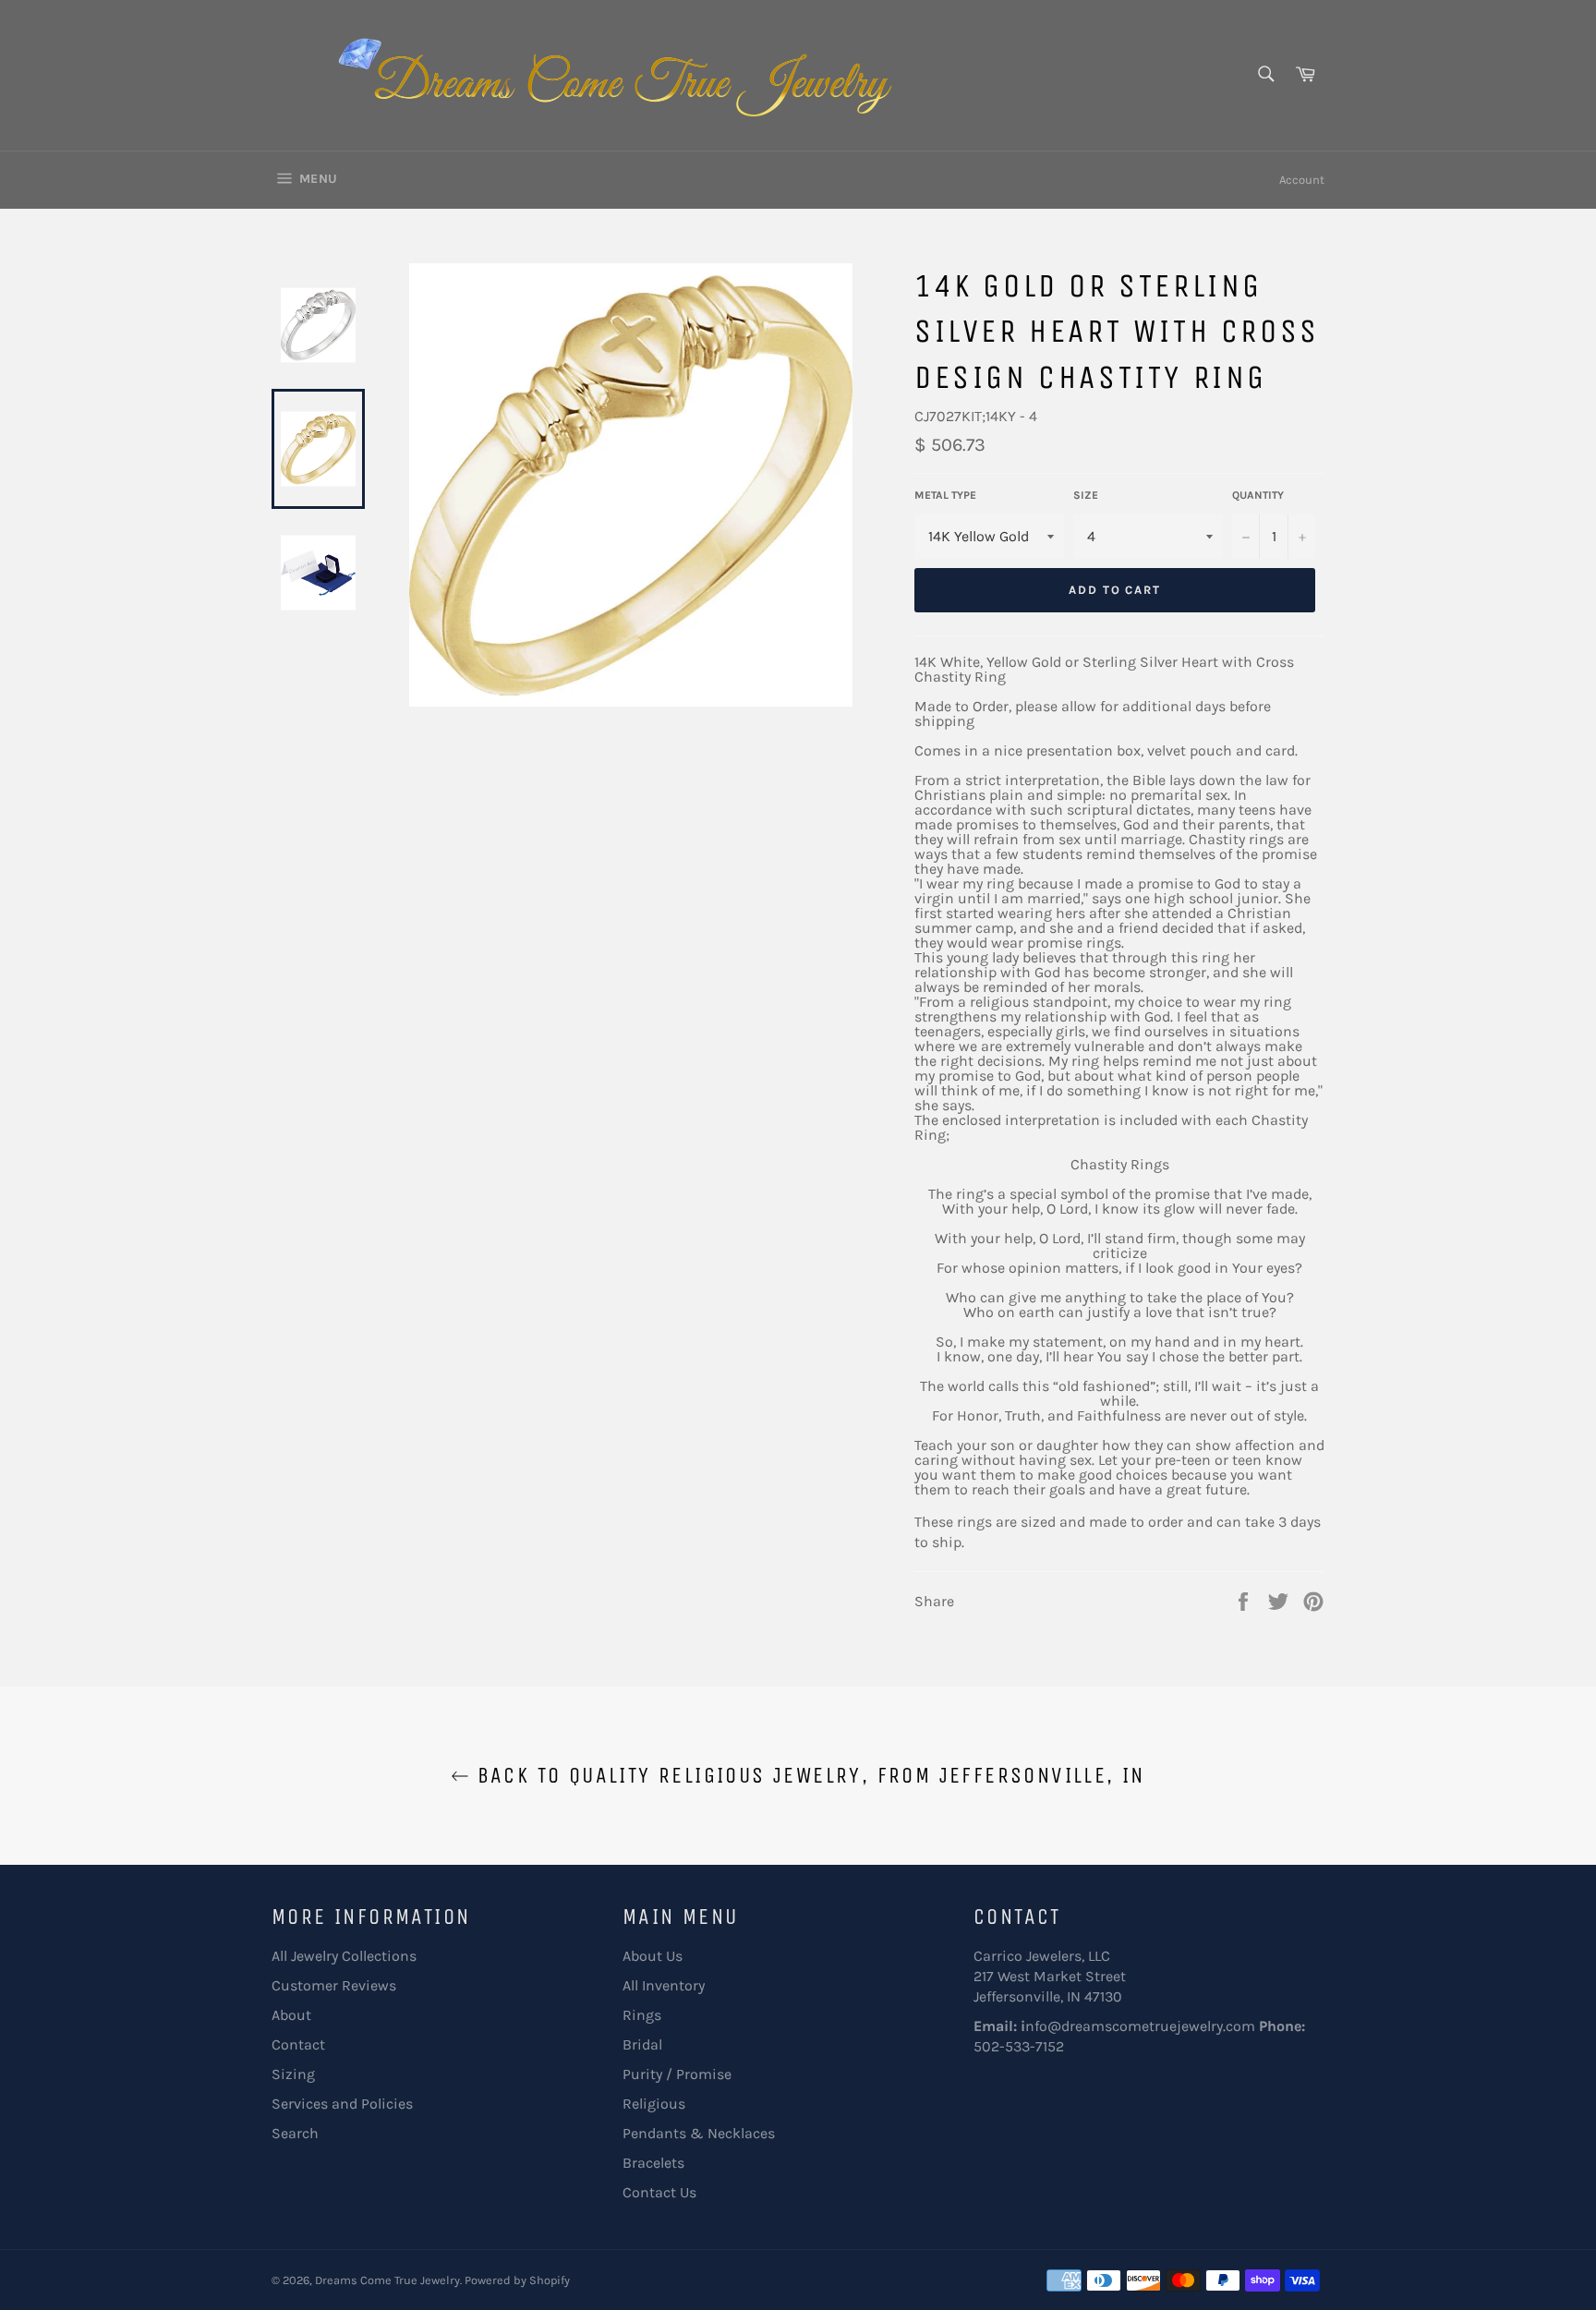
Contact (298, 2044)
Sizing (293, 2074)
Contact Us (659, 2192)
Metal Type (945, 495)
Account (1302, 180)
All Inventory (664, 1985)
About (291, 2015)
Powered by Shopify (517, 2280)
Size (1086, 495)
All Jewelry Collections (344, 1956)
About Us (653, 1956)
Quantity (1258, 495)
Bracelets (653, 2163)
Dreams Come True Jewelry (387, 2280)
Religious (654, 2104)
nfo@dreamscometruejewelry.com (1140, 2026)
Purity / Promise (677, 2074)
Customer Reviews (334, 1985)
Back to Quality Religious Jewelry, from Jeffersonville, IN (807, 1775)
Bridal (642, 2044)
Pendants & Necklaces (699, 2133)
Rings (642, 2015)
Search (295, 2133)
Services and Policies (342, 2104)
